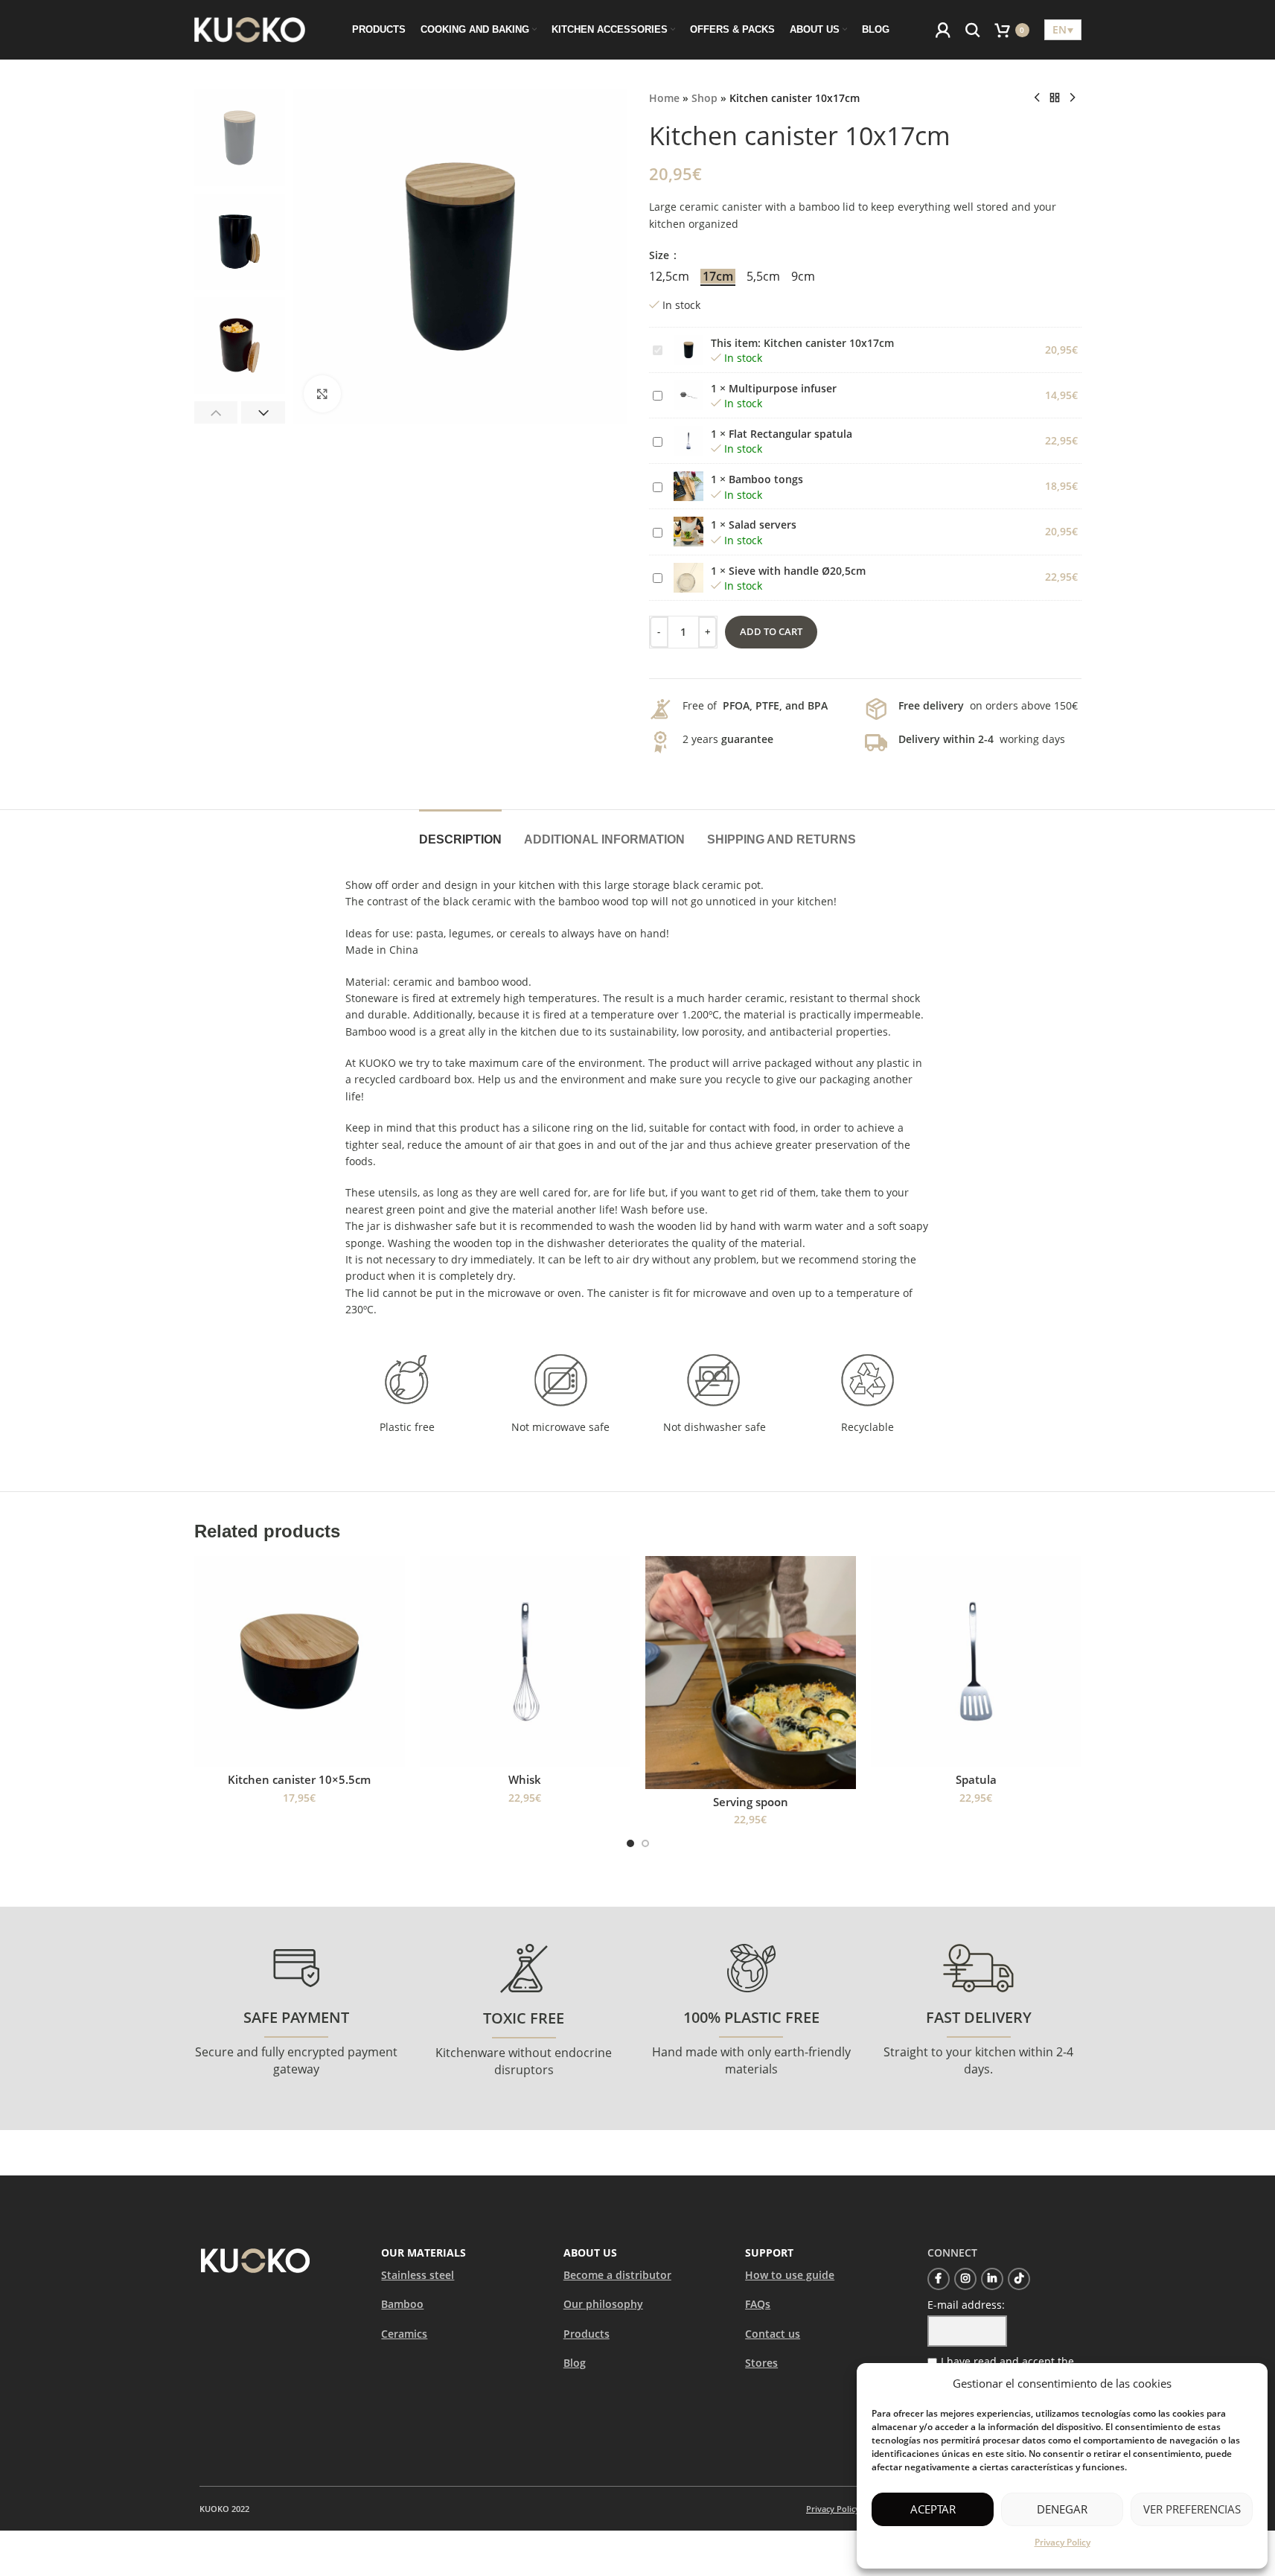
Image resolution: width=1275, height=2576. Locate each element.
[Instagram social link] (965, 2279)
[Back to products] (1055, 98)
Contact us (773, 2334)
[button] (216, 412)
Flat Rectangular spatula (790, 434)
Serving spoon (751, 1802)
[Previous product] (1037, 98)
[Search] (973, 30)
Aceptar (933, 2509)
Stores (761, 2363)
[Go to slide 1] (630, 1843)
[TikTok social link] (1019, 2279)
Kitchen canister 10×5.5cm (299, 1779)
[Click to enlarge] (322, 394)
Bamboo (402, 2304)
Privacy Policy (1062, 2542)
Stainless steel (418, 2275)
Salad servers (763, 525)
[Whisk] (525, 1661)
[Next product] (1073, 98)
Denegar (1062, 2509)
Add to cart (771, 631)
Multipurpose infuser (783, 388)
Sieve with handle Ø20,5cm (797, 571)
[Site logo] (250, 29)
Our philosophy (603, 2304)
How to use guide (790, 2275)
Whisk (525, 1779)
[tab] (460, 832)
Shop (704, 98)
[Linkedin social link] (992, 2279)
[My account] (943, 30)
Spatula (976, 1779)
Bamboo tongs (766, 479)
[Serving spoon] (751, 1672)
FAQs (758, 2304)
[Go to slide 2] (645, 1843)
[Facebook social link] (939, 2279)
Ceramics (404, 2334)
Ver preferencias (1192, 2509)
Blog (575, 2363)
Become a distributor (617, 2275)
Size (661, 255)
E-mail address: (966, 2305)
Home (664, 98)
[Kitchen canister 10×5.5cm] (300, 1661)
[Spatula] (976, 1661)
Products (587, 2334)
